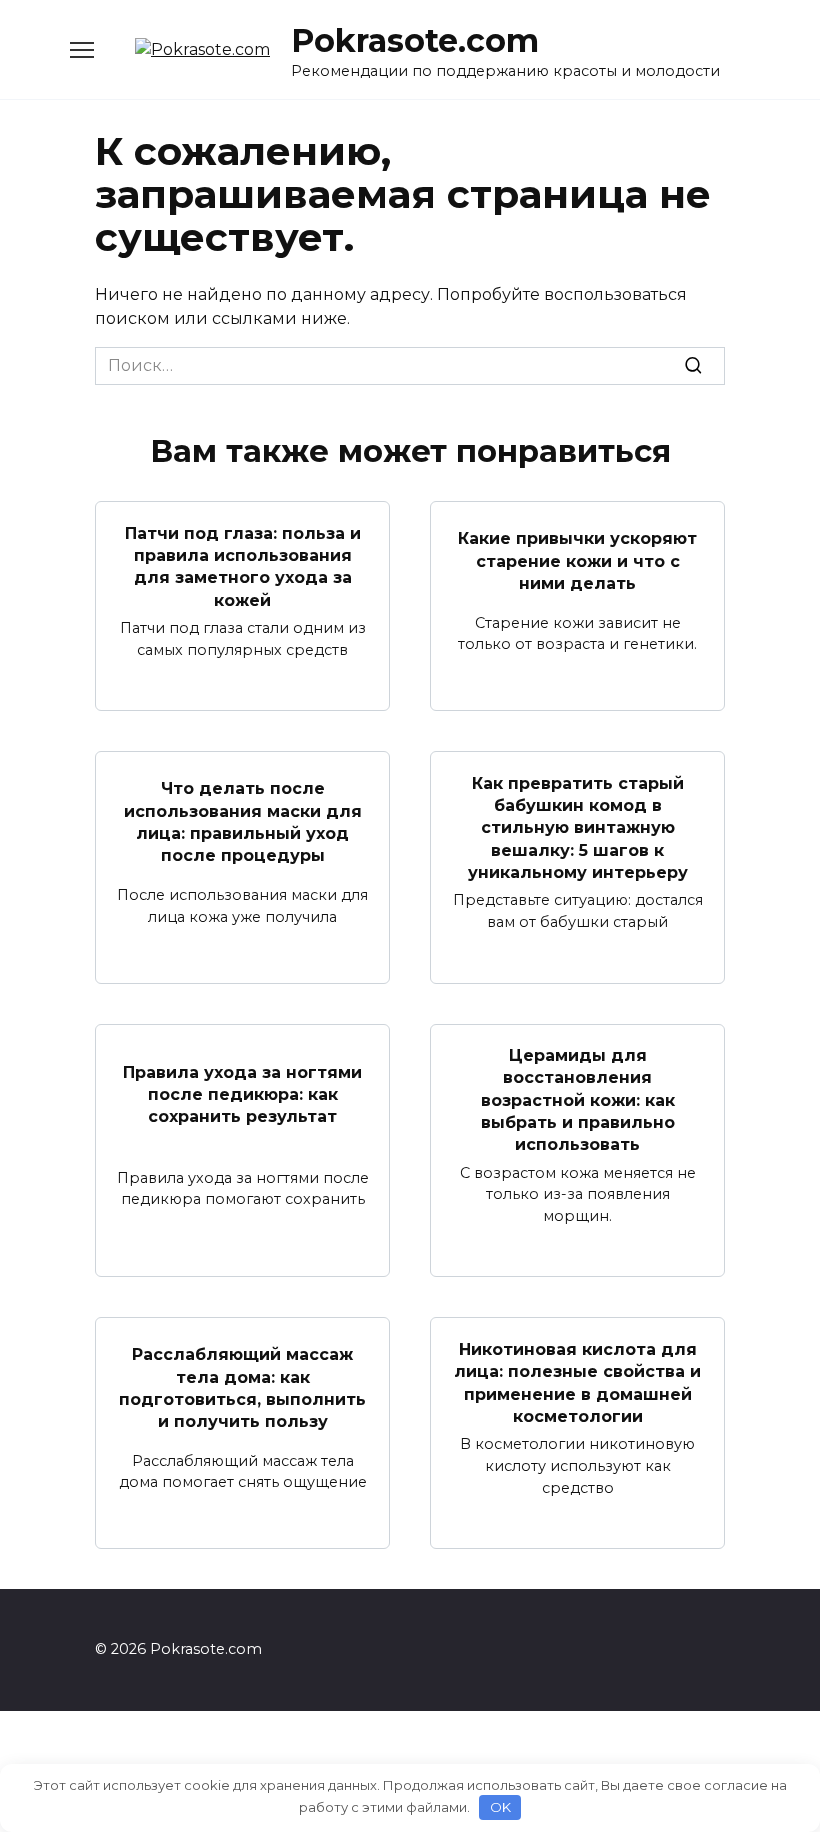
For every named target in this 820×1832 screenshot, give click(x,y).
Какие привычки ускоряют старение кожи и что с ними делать (577, 561)
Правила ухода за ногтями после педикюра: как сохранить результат (242, 1094)
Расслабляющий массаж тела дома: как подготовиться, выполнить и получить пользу (242, 1388)
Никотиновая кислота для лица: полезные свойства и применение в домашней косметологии (577, 1382)
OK (500, 1807)
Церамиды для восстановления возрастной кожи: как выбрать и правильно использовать (578, 1100)
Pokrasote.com (415, 40)
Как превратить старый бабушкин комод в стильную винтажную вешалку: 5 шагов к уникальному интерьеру (578, 827)
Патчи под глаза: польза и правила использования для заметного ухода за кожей (243, 566)
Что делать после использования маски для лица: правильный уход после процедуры (243, 822)
